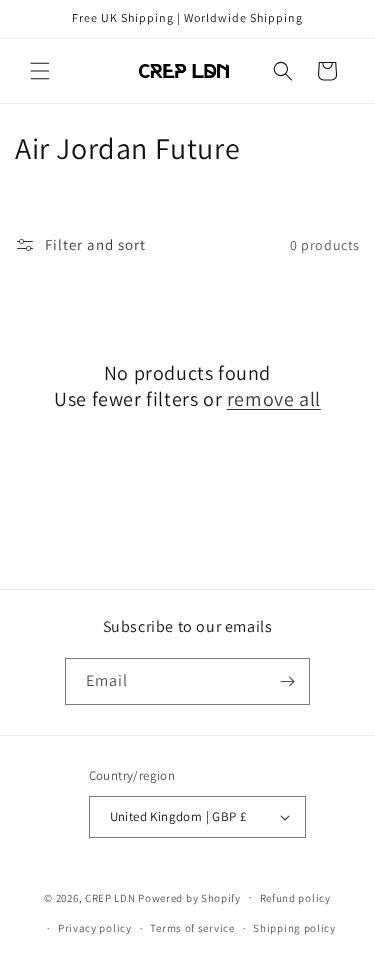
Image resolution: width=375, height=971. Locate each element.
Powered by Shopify (189, 897)
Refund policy (295, 898)
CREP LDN (110, 897)
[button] (40, 71)
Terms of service (192, 928)
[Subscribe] (287, 681)
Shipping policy (294, 928)
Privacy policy (95, 928)
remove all (274, 399)
